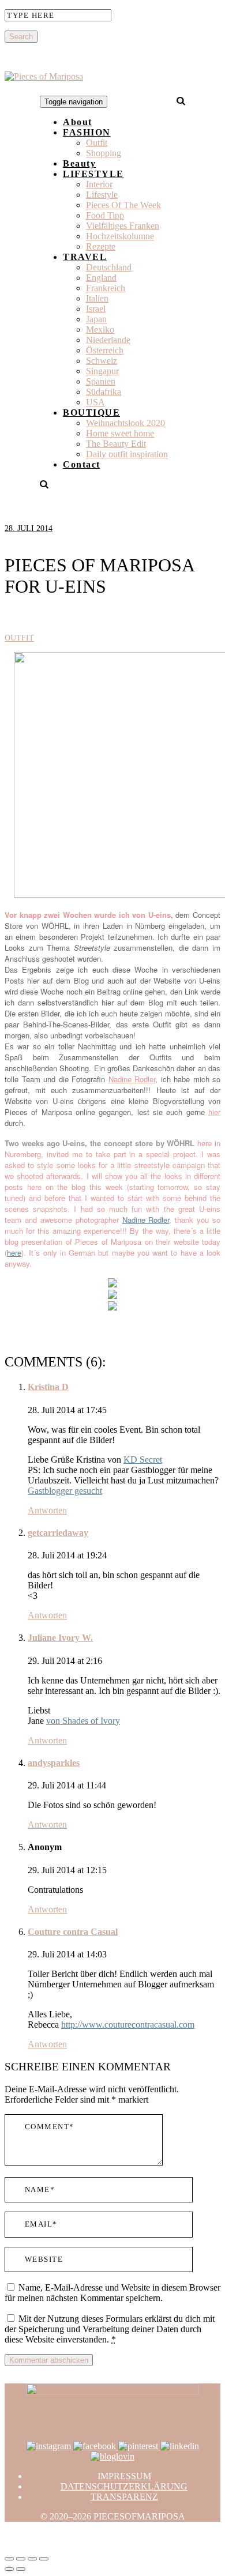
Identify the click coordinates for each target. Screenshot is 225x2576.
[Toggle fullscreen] (32, 2559)
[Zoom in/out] (44, 2559)
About (78, 122)
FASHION (87, 132)
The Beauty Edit (116, 444)
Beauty (79, 163)
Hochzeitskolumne (120, 236)
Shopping (104, 153)
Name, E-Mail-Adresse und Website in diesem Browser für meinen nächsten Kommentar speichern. (112, 2293)
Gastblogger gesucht (65, 1491)
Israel (96, 309)
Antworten (47, 1510)
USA (95, 402)
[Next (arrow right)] (21, 2569)
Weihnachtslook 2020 (125, 423)
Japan (96, 319)
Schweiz (102, 361)
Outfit (97, 143)
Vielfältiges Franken (123, 226)
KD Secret (143, 1460)
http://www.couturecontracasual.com (128, 2025)
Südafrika (104, 392)
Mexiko (100, 329)
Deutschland (109, 267)
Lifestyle (102, 195)
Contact (82, 464)
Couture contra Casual (73, 1932)
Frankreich (106, 288)
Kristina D (48, 1387)
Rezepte (101, 246)
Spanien (101, 381)
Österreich (105, 350)
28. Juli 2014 (29, 528)
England (101, 278)
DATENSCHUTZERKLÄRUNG (124, 2486)
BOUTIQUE (91, 413)
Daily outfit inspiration (127, 454)
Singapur (102, 371)
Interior (99, 184)
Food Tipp (105, 215)
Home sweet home (120, 433)
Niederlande (108, 340)
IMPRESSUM (124, 2476)
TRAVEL (85, 257)
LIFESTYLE (93, 174)
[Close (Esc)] (9, 2559)
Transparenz (124, 2497)
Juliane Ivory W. (60, 1638)
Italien (97, 298)
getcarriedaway (58, 1533)
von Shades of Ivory (83, 1721)
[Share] (21, 2559)
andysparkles (54, 1763)
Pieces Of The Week (123, 205)
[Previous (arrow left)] (9, 2569)
